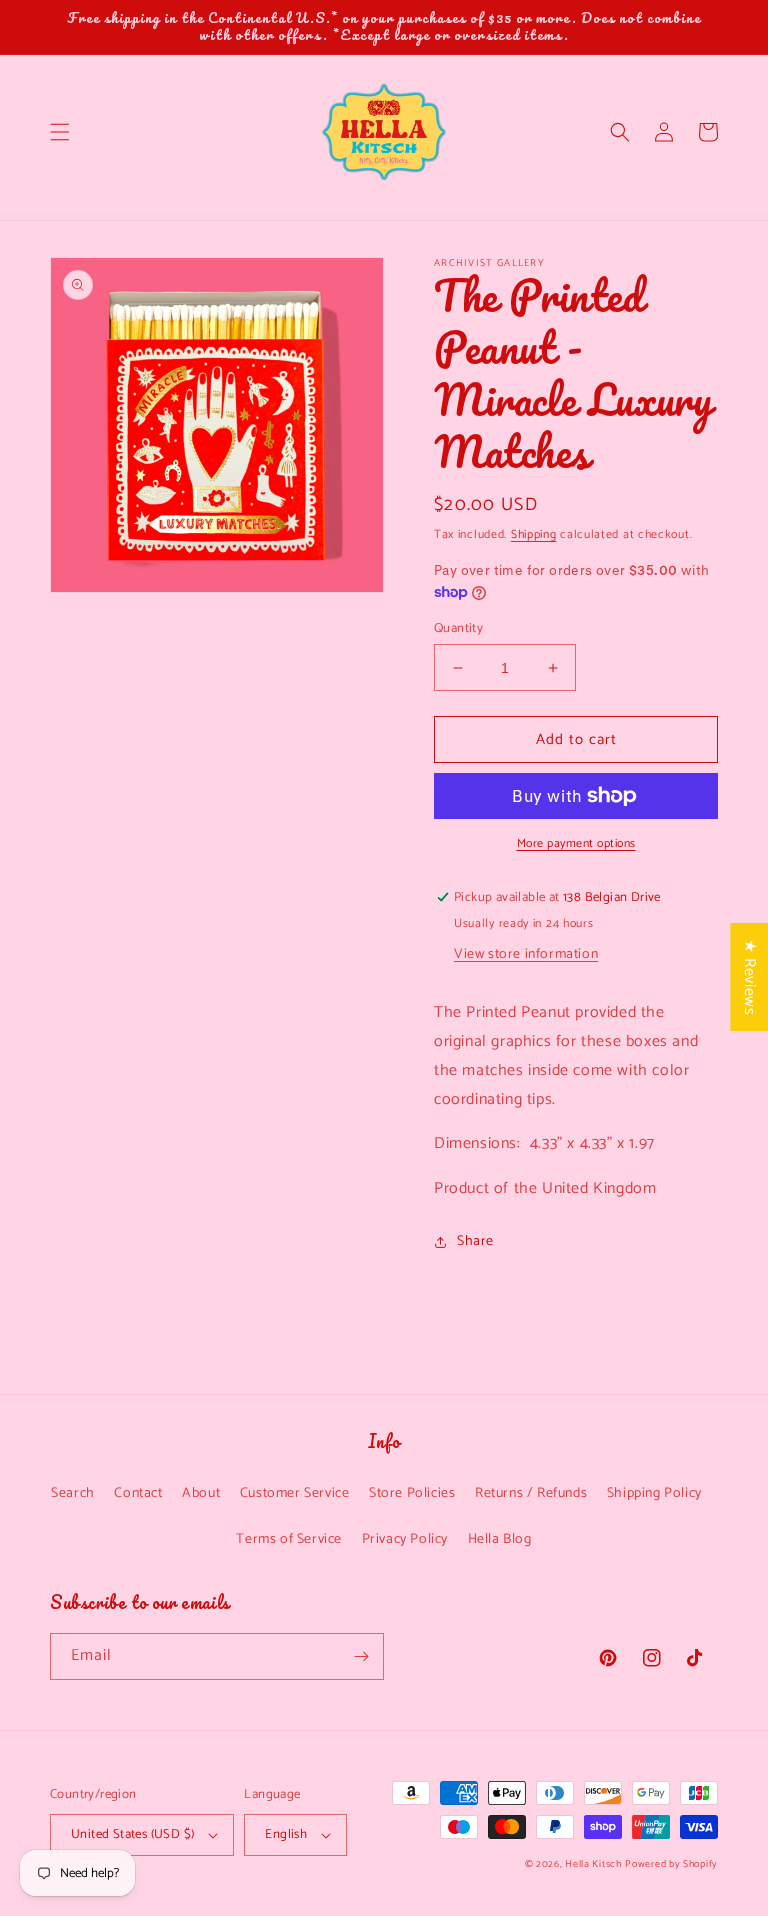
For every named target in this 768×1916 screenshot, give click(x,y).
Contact (138, 1493)
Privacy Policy (405, 1539)
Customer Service (295, 1493)
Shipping (534, 534)
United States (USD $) (132, 1834)
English (286, 1834)
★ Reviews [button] (749, 977)
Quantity (458, 629)
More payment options (576, 844)
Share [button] (475, 1241)
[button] (60, 132)
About (201, 1493)
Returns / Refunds (531, 1493)
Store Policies (412, 1493)
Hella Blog (500, 1539)
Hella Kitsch (593, 1864)
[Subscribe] (361, 1656)
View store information (526, 954)
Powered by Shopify (671, 1864)
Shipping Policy (654, 1493)
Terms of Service (289, 1539)
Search (73, 1493)
